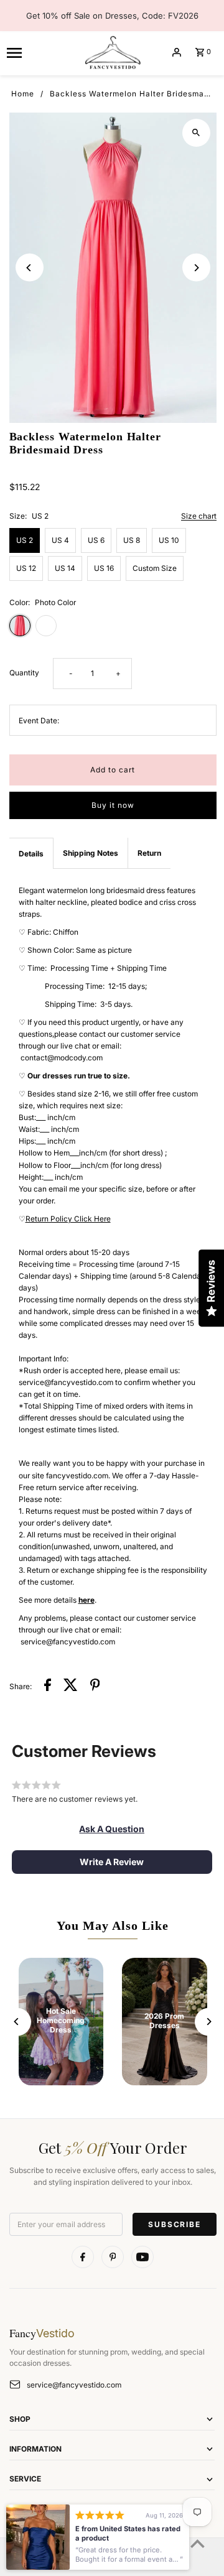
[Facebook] (83, 2257)
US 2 (25, 540)
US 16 (104, 568)
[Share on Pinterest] (95, 1686)
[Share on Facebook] (48, 1686)
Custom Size (155, 568)
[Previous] (30, 268)
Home (23, 94)
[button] (112, 1829)
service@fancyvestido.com (74, 2385)
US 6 (96, 540)
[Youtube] (142, 2257)
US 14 (65, 568)
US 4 (60, 540)
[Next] (196, 268)
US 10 (169, 540)
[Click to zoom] (196, 133)
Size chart (199, 517)
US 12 (26, 568)
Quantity (24, 673)
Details (31, 854)
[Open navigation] (40, 52)
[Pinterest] (113, 2257)
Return (149, 853)
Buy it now (113, 805)
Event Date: (39, 720)
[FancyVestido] (112, 52)
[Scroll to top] (198, 2543)
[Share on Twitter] (71, 1686)
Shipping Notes (91, 853)
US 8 (132, 540)
